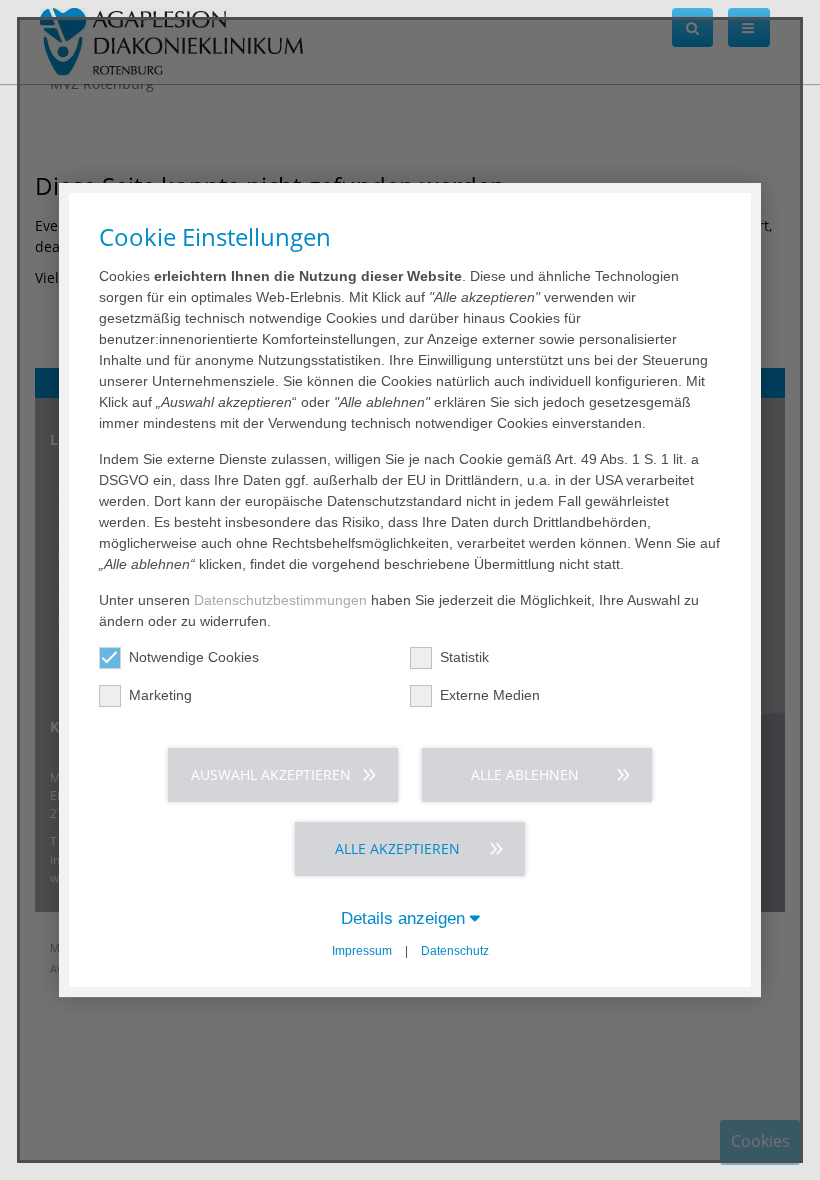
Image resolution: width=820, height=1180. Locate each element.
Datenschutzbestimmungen (280, 600)
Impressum (362, 951)
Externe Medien (490, 695)
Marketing (160, 695)
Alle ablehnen (525, 774)
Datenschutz (455, 951)
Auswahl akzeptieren (271, 774)
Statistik (464, 657)
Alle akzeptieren (397, 848)
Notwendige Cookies (194, 657)
